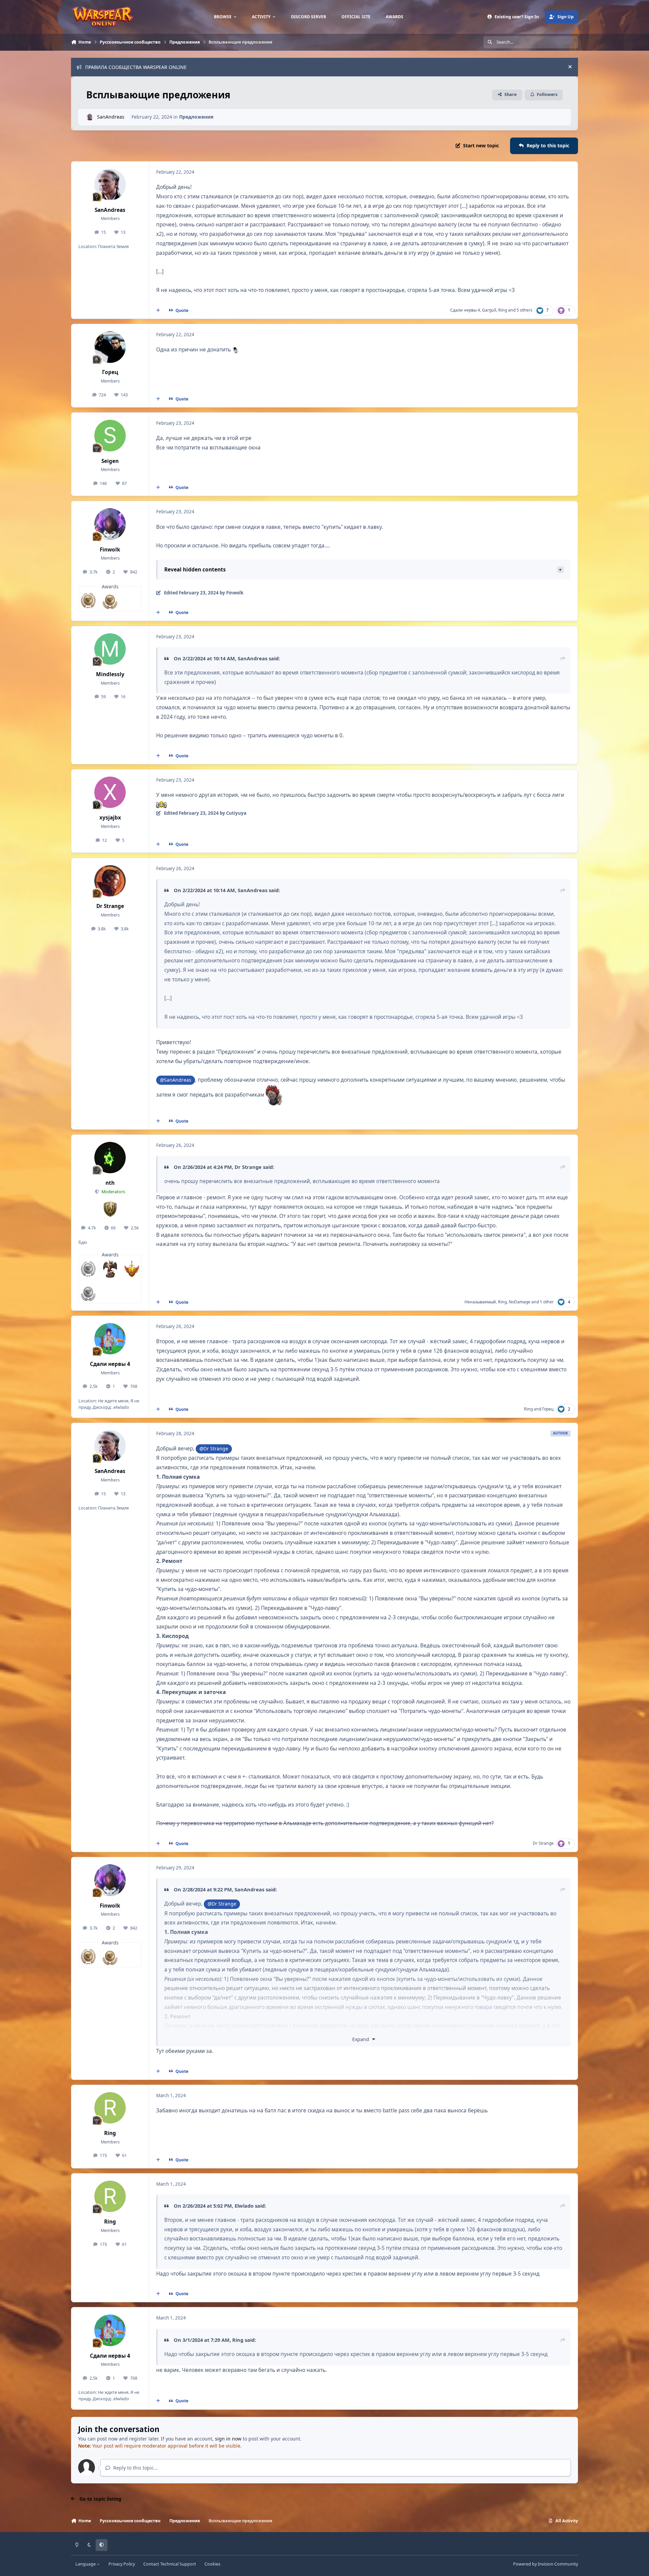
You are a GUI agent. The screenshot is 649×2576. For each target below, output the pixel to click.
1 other (547, 1302)
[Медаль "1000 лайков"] (88, 1293)
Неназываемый (480, 1302)
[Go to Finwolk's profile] (110, 524)
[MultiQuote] (158, 311)
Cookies (212, 2564)
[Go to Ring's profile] (110, 2108)
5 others (524, 310)
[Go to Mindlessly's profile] (110, 649)
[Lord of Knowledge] (132, 1269)
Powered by (546, 2564)
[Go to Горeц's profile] (110, 347)
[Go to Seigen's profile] (110, 436)
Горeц (110, 372)
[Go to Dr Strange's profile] (110, 881)
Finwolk (110, 550)
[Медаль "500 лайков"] (110, 600)
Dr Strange (110, 906)
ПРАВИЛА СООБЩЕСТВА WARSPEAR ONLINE (136, 67)
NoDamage (520, 1302)
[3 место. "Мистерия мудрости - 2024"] (110, 1269)
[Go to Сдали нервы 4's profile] (110, 1339)
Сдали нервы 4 (465, 310)
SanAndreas (111, 117)
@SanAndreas (176, 1080)
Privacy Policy (122, 2564)
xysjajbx (110, 818)
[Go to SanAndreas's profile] (90, 117)
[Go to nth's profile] (110, 1158)
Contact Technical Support (170, 2564)
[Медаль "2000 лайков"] (88, 1269)
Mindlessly (110, 674)
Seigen (110, 461)
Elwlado (244, 2206)
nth (110, 1183)
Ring (503, 310)
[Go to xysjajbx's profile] (110, 792)
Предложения (196, 117)
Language (86, 2564)
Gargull (489, 310)
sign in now (228, 2439)
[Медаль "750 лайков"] (88, 600)
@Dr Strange (214, 1449)
